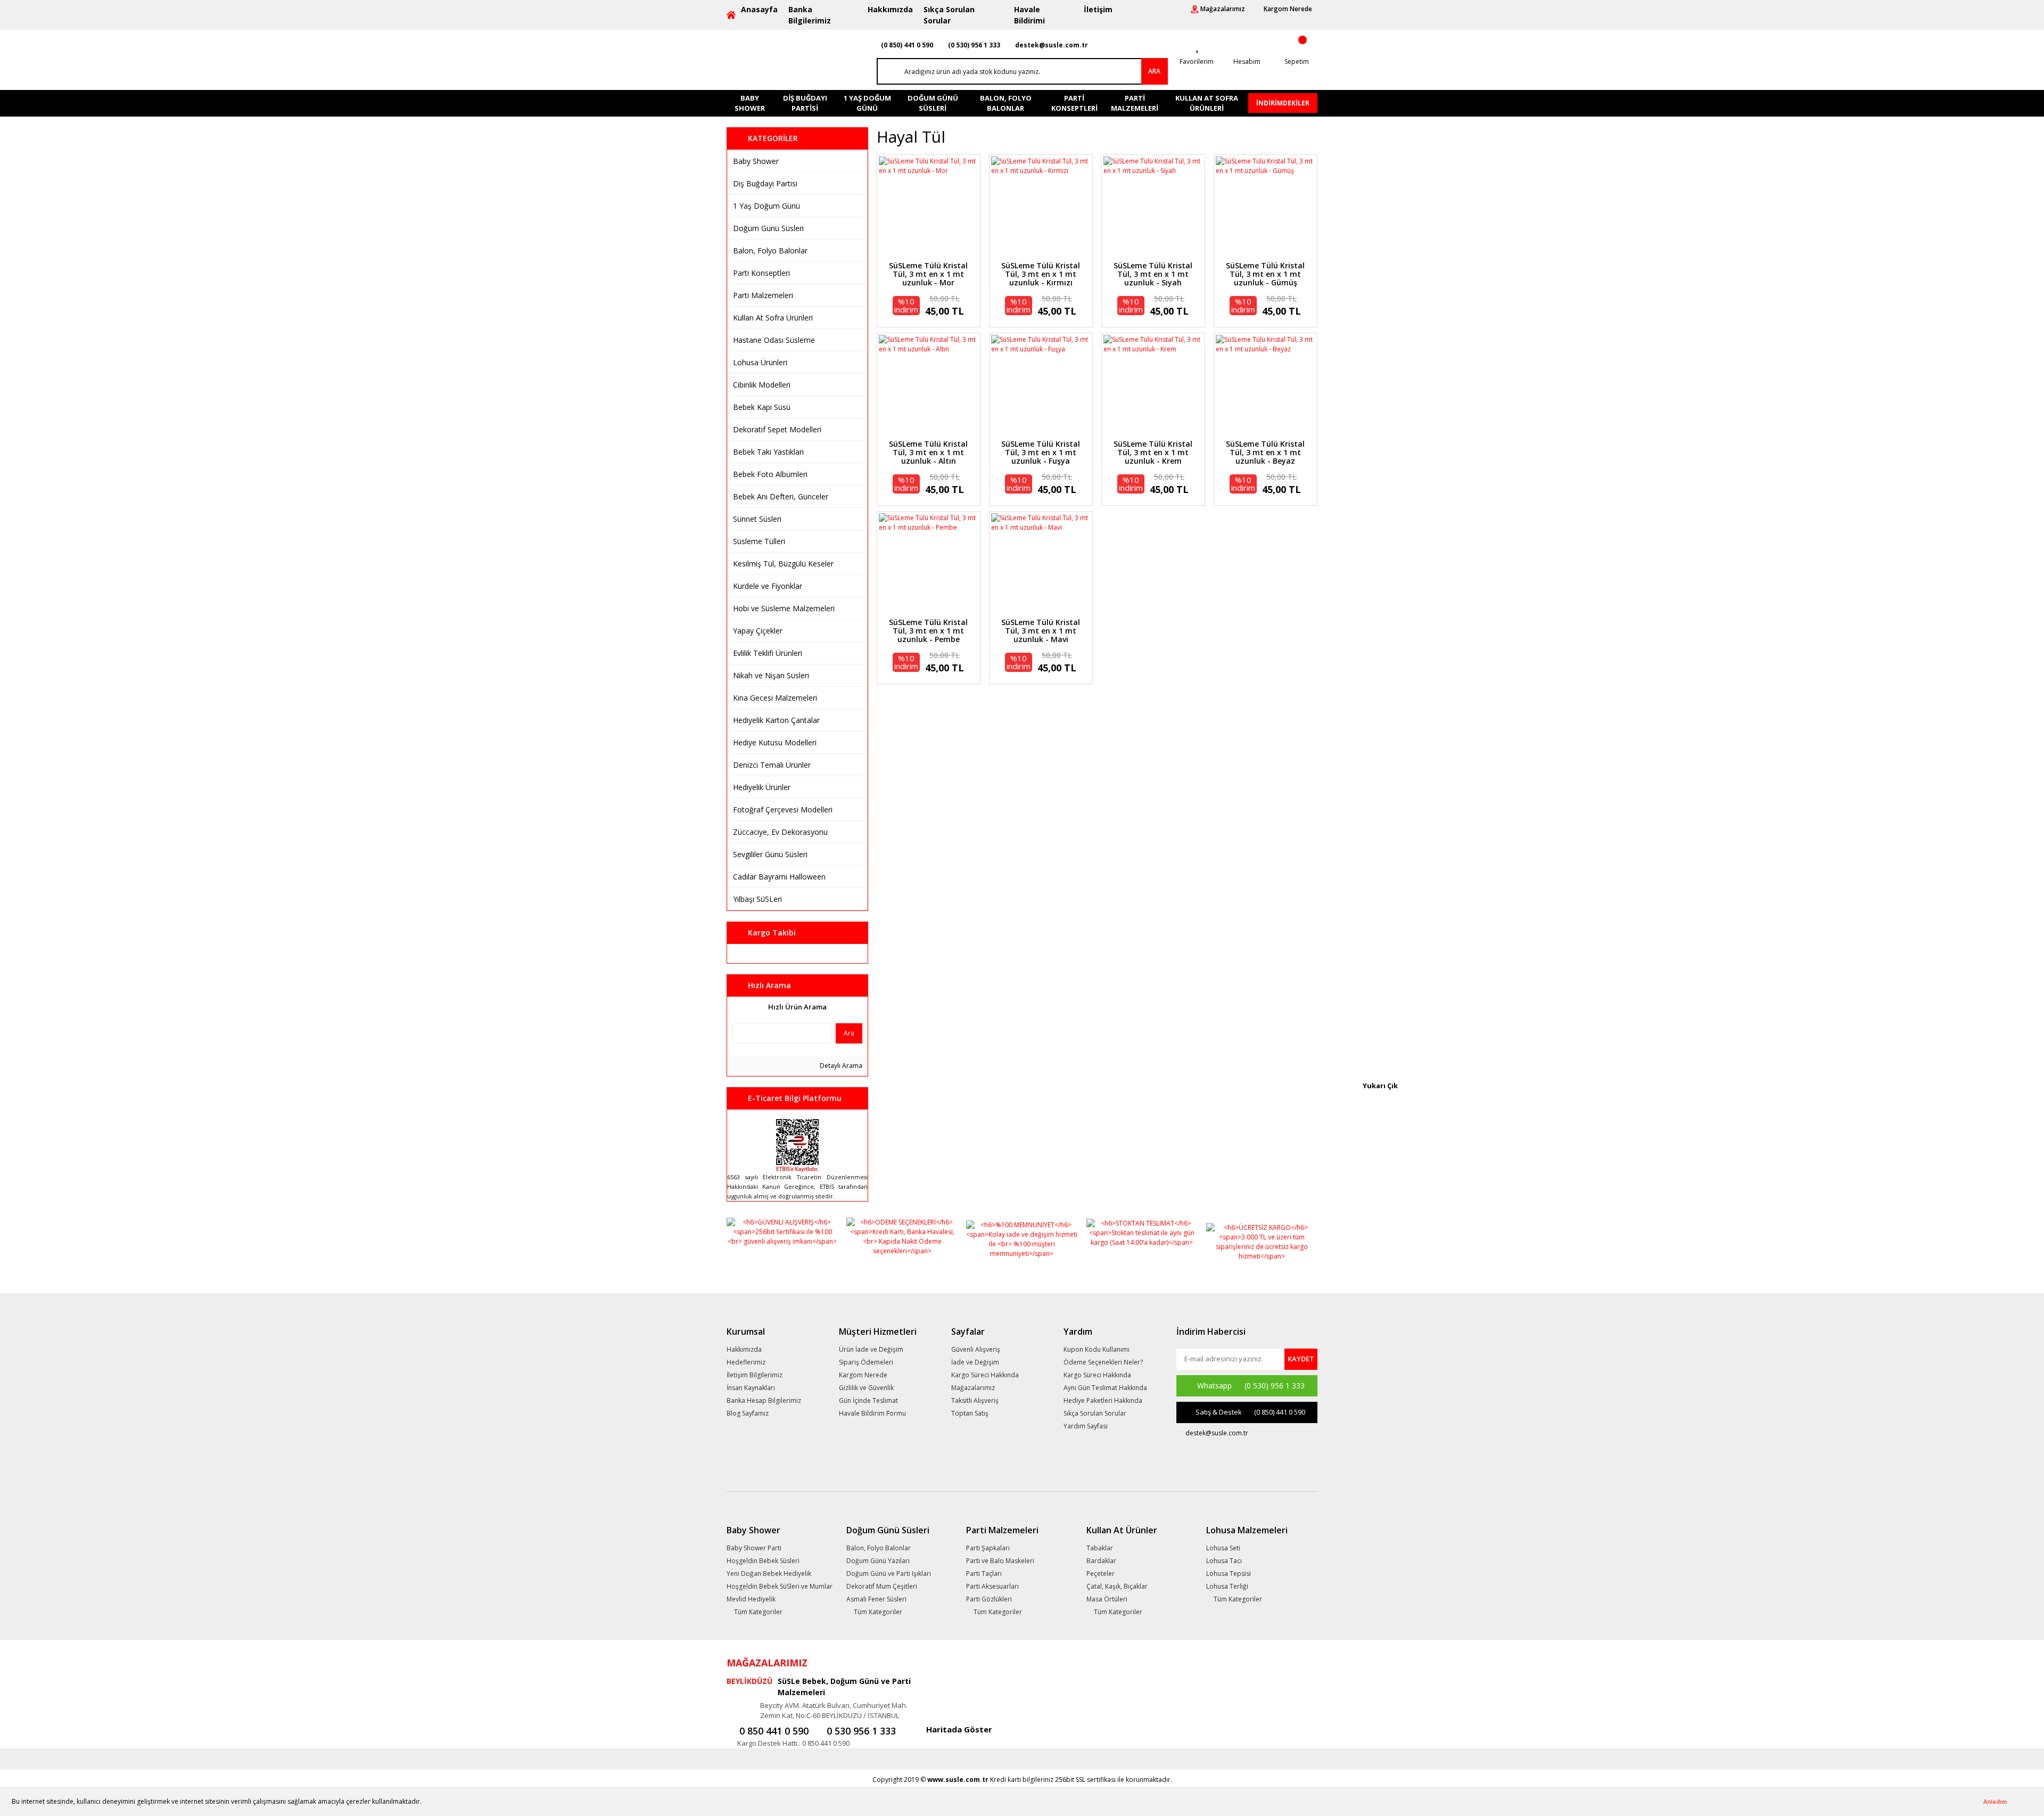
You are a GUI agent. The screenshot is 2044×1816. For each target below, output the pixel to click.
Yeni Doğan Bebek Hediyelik (769, 1573)
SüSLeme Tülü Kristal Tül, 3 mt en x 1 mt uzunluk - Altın (928, 453)
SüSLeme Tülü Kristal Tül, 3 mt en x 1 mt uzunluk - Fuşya (1041, 453)
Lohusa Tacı (1224, 1561)
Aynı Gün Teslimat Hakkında (1105, 1388)
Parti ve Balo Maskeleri (1000, 1561)
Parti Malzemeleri (763, 295)
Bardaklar (1101, 1561)
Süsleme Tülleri (759, 541)
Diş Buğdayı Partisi (765, 183)
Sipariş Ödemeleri (866, 1362)
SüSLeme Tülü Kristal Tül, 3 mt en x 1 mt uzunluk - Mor (928, 274)
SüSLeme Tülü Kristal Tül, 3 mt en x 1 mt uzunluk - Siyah (1153, 274)
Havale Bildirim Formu (872, 1413)
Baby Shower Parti (754, 1548)
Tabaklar (1100, 1548)
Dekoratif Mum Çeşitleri (882, 1586)
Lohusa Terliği (1227, 1586)
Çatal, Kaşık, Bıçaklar (1117, 1586)
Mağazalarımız (973, 1388)
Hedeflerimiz (746, 1362)
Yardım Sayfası (1086, 1426)
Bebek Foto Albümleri (770, 474)
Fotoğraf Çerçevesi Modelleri (783, 810)
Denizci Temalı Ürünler (772, 765)
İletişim (1098, 9)
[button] (425, 1802)
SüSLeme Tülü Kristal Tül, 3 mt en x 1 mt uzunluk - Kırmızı (1041, 274)
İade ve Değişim (975, 1362)
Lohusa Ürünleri (760, 362)
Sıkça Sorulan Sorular (949, 15)
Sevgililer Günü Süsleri (770, 854)
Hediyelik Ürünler (762, 787)
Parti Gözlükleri (989, 1599)
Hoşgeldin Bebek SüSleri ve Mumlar (780, 1586)
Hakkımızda (890, 9)
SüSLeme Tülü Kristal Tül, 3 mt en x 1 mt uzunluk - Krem (1153, 453)
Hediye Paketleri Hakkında (1103, 1400)
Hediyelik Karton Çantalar (776, 720)
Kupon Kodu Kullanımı (1097, 1349)
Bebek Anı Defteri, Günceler (781, 496)
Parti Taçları (984, 1573)
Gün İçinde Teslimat (868, 1400)
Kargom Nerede (863, 1375)
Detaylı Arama (840, 1066)
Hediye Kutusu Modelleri (775, 742)
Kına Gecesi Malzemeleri (775, 698)
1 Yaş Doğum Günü (767, 206)
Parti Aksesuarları (992, 1586)
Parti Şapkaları (988, 1548)
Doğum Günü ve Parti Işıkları (889, 1573)
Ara (849, 1033)
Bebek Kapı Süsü (762, 407)
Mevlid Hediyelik (751, 1599)
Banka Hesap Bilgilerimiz (764, 1400)
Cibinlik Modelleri (762, 385)
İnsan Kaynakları (751, 1388)
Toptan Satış (970, 1413)
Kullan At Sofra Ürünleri (773, 318)
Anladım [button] (1995, 1801)
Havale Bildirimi (1029, 15)
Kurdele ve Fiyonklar (768, 586)
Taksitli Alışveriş (975, 1400)
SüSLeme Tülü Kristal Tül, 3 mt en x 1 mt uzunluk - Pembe (928, 631)
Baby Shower (756, 161)
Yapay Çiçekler (758, 631)
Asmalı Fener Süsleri (876, 1599)
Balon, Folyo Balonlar (770, 250)
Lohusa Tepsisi (1229, 1573)
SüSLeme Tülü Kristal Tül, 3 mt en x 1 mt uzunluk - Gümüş (1265, 274)
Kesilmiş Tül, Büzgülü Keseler (783, 564)
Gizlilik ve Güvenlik (866, 1388)
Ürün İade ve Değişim (871, 1349)
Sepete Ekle (928, 222)
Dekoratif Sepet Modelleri (777, 429)
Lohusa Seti (1223, 1548)
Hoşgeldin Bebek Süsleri (763, 1561)
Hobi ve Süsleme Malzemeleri (784, 608)
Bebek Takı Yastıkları (768, 452)
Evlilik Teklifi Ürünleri (768, 653)
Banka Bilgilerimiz (810, 15)
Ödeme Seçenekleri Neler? (1103, 1362)
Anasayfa (759, 9)
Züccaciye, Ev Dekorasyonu (780, 832)
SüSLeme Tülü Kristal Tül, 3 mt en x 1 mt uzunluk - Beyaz (1265, 453)
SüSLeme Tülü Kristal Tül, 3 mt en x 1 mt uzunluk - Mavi (1041, 631)
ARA (1154, 71)
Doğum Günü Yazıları (878, 1561)
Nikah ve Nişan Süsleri (771, 675)
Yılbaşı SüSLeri (757, 899)
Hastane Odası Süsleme (774, 340)
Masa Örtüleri (1107, 1599)
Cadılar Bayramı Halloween (779, 877)
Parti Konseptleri (761, 273)
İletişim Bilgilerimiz (755, 1375)
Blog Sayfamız (748, 1413)
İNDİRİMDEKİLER (1283, 103)
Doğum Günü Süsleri (768, 228)
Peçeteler (1101, 1573)
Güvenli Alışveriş (976, 1349)
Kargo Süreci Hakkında (985, 1375)
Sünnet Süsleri (757, 519)
